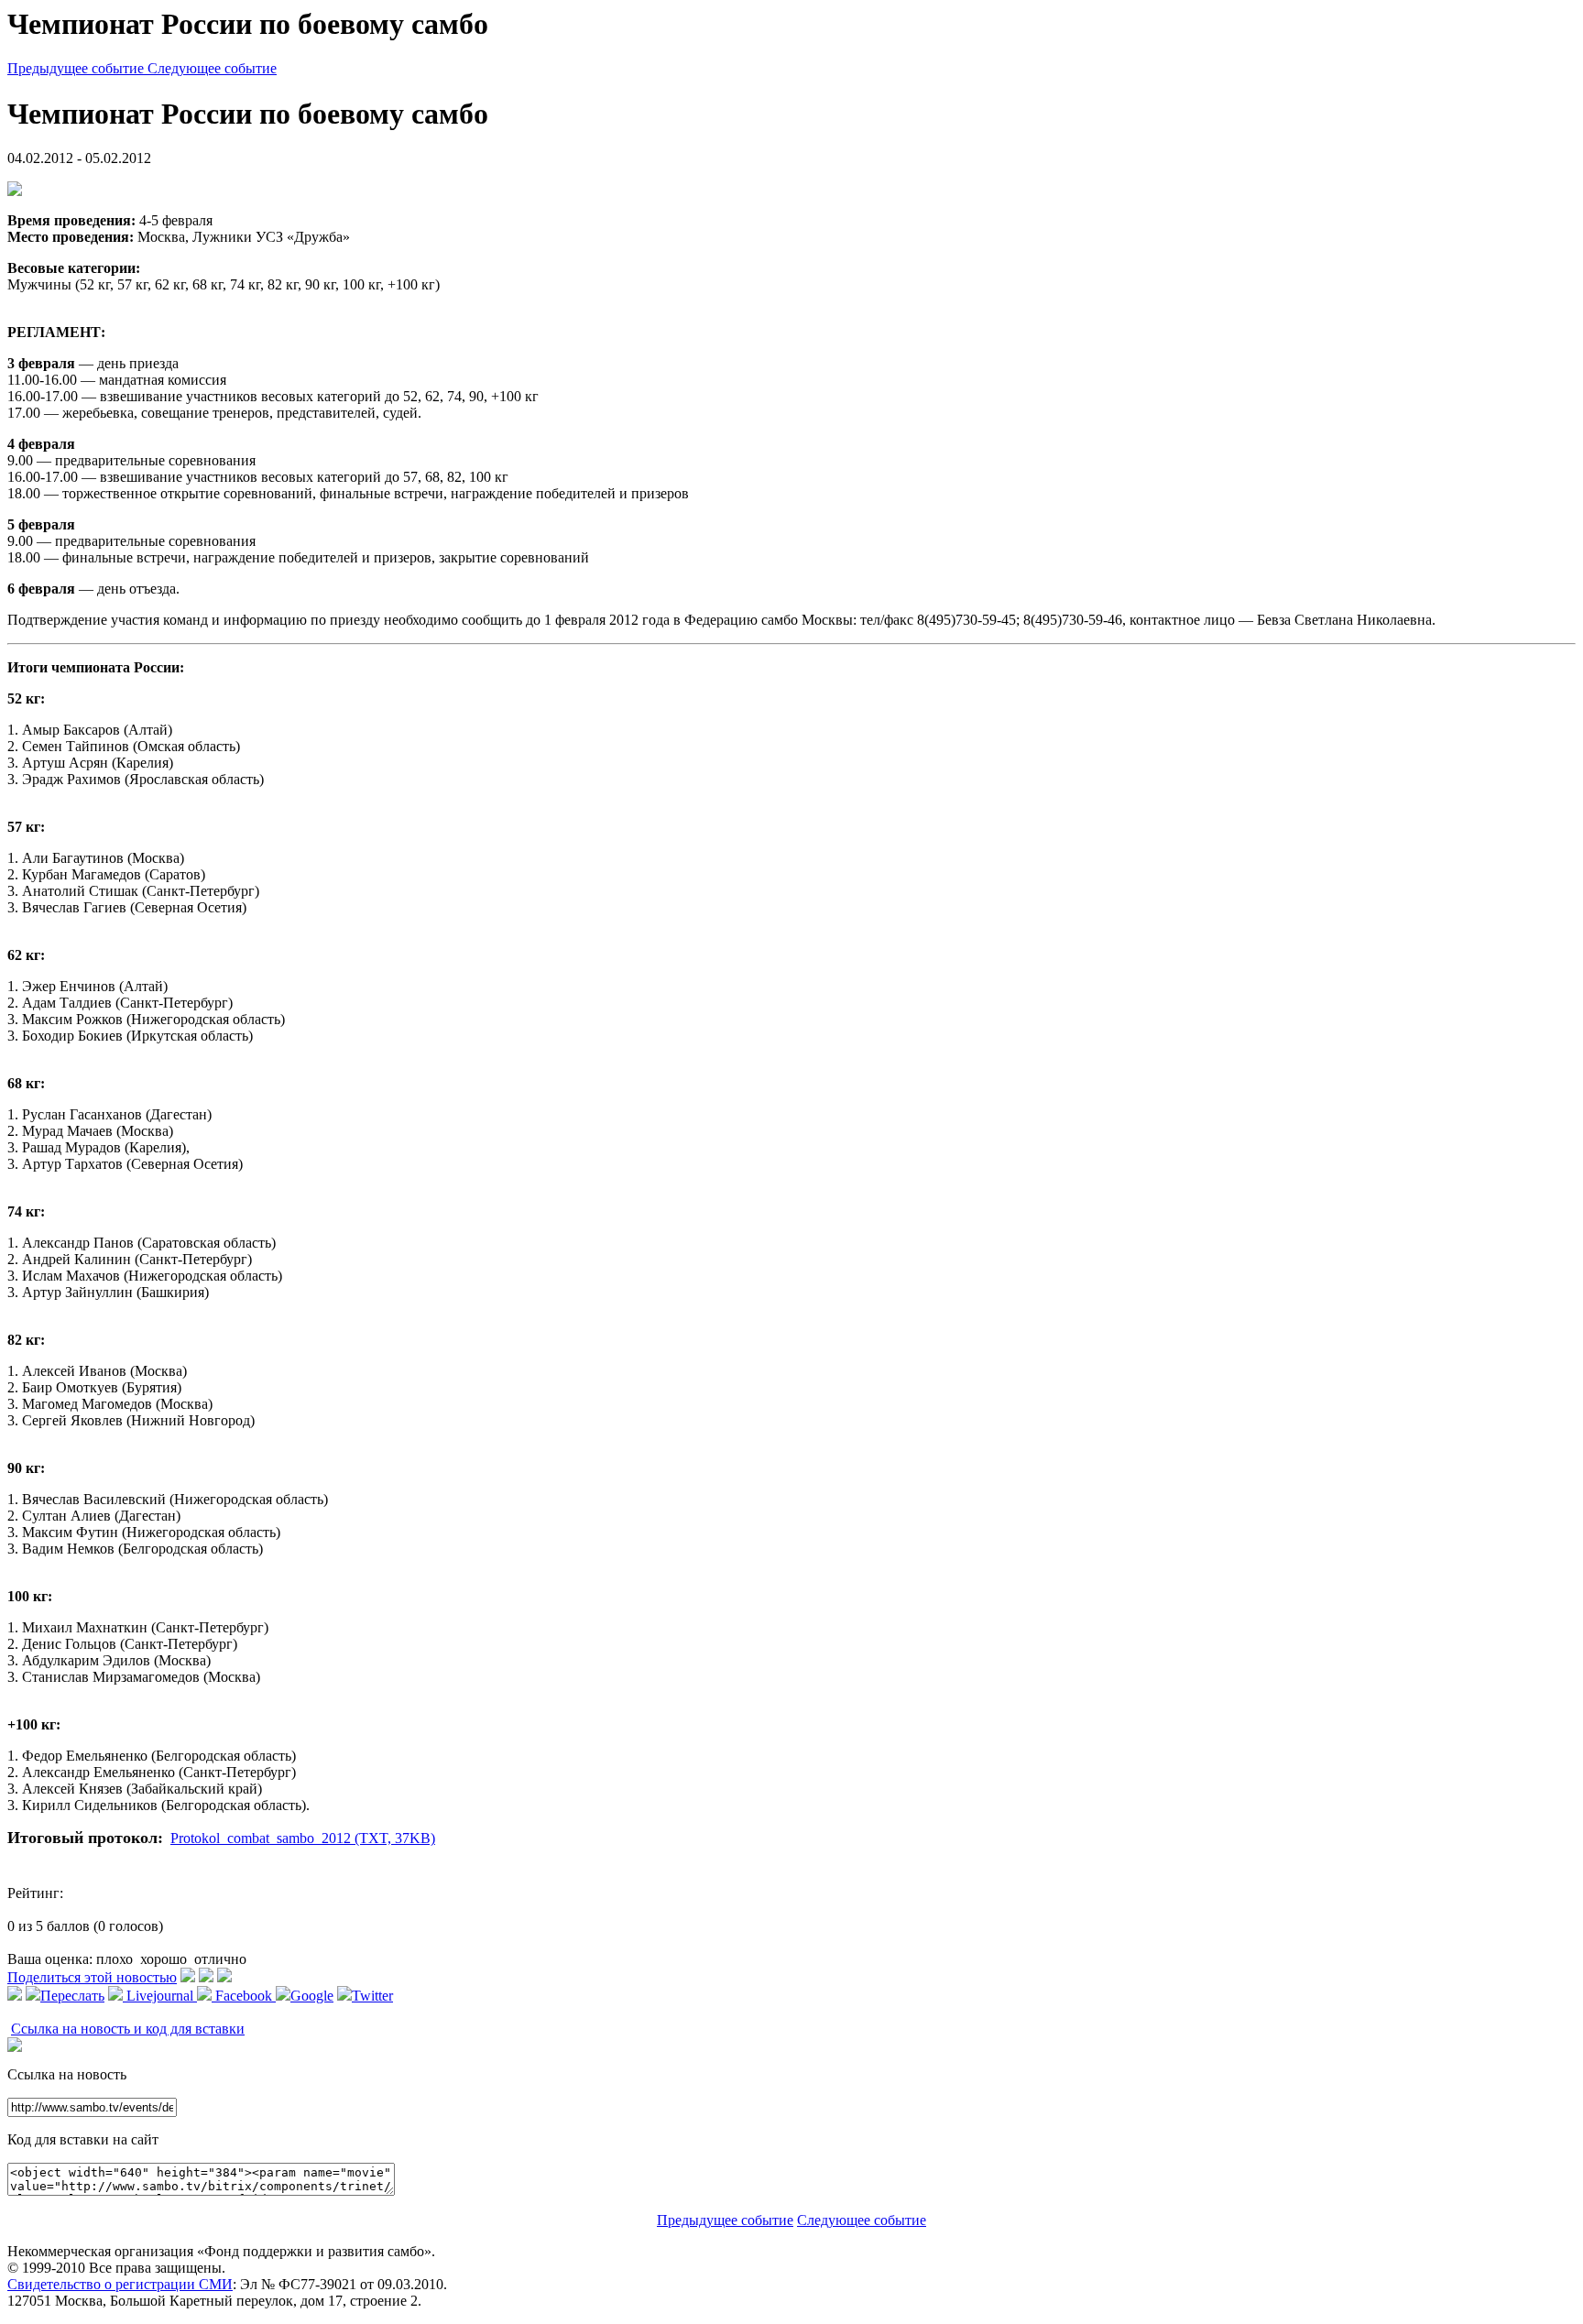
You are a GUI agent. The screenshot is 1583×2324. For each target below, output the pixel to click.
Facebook (244, 1996)
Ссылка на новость (67, 2074)
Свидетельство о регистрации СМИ (120, 2284)
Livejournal (160, 1996)
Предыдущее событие (77, 68)
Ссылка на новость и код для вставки (128, 2029)
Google (312, 1996)
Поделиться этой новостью (92, 1977)
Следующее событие (212, 68)
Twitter (372, 1996)
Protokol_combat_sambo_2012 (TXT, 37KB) (303, 1838)
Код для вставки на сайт (83, 2139)
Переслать (72, 1996)
